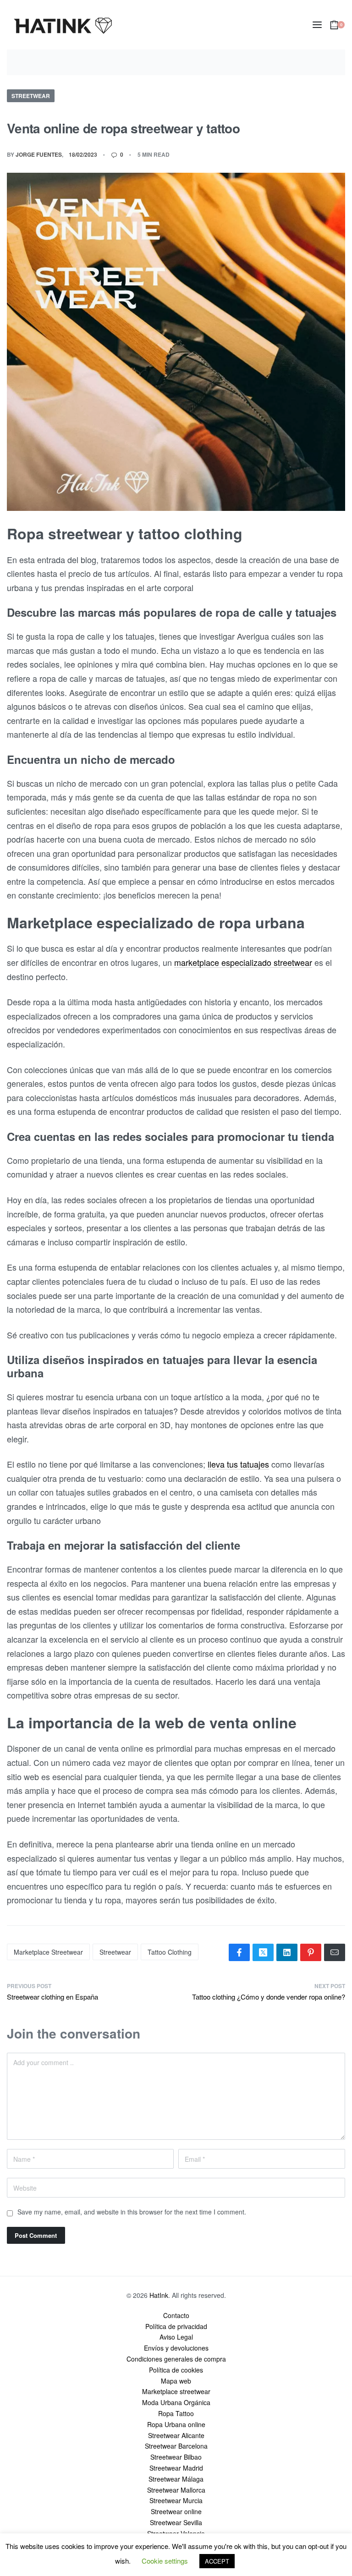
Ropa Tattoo (176, 2413)
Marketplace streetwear (48, 1952)
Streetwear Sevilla (176, 2522)
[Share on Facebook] (239, 1952)
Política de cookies (176, 2370)
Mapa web (176, 2381)
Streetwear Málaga (176, 2479)
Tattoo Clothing (170, 1952)
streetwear (115, 1952)
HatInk (159, 2295)
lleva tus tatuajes (238, 1464)
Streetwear (31, 96)
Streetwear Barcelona (176, 2446)
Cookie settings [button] (165, 2561)
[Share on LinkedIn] (287, 1952)
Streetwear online (176, 2511)
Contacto (176, 2315)
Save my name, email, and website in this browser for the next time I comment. (132, 2212)
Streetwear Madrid (176, 2468)
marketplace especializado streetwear (243, 962)
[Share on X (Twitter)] (263, 1952)
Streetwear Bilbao (176, 2457)
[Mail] (335, 1952)
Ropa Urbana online (176, 2424)
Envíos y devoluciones (176, 2348)
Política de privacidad (176, 2326)
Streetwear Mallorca (176, 2490)
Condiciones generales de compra (176, 2359)
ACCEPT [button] (217, 2561)
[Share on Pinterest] (311, 1952)
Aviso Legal (176, 2337)
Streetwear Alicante (176, 2435)
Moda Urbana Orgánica (176, 2402)
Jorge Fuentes (39, 154)
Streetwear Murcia (176, 2500)
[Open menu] (317, 25)
